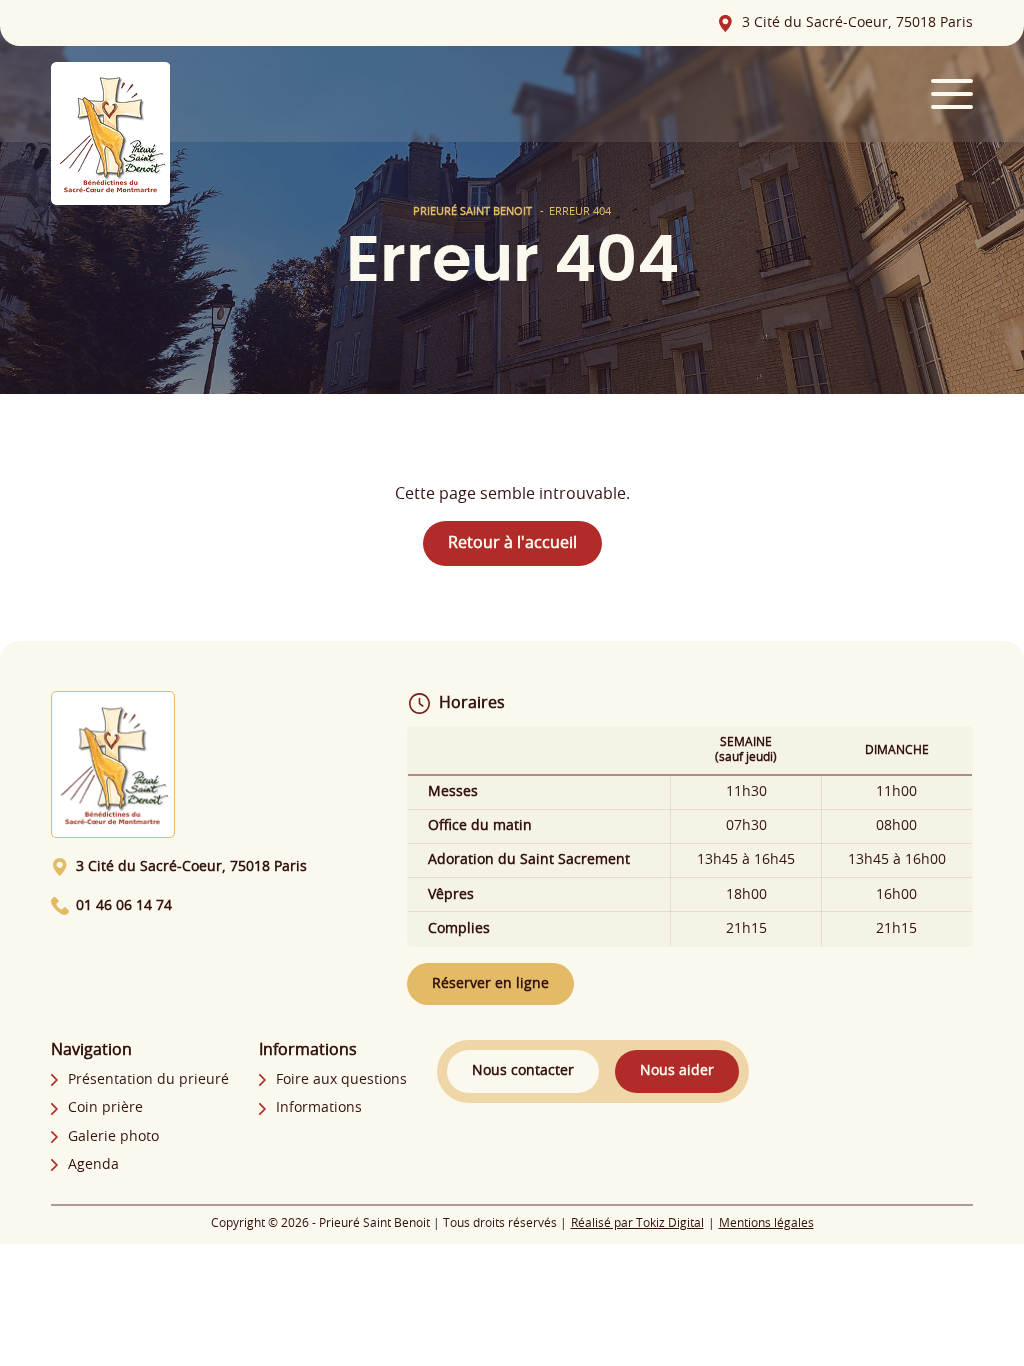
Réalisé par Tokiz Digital (637, 1223)
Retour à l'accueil (512, 543)
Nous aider (677, 1071)
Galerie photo (113, 1137)
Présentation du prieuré (148, 1080)
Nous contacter (523, 1071)
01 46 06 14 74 (124, 906)
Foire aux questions (341, 1080)
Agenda (93, 1165)
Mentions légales (766, 1223)
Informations (319, 1108)
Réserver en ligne (490, 984)
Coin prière (105, 1108)
